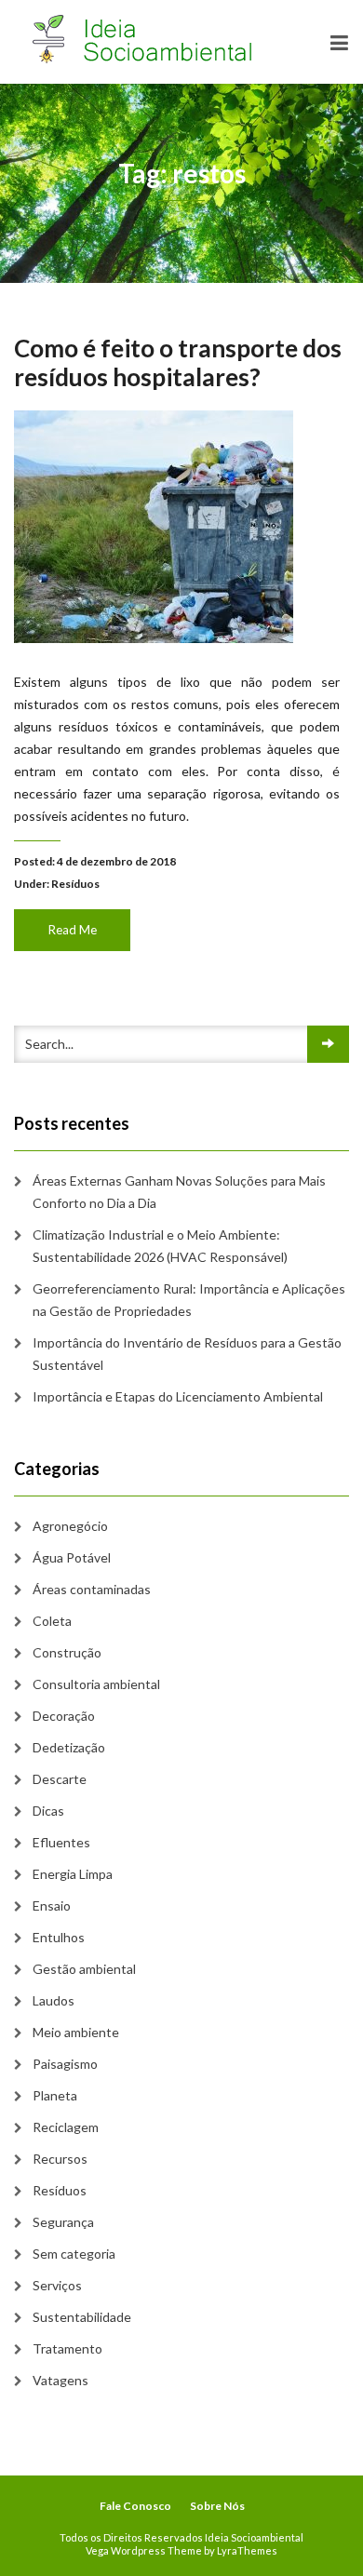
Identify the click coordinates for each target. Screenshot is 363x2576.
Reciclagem (66, 2127)
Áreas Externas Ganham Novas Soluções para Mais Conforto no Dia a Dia (179, 1192)
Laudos (54, 2000)
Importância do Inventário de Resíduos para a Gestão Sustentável (187, 1354)
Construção (67, 1652)
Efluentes (61, 1842)
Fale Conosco (135, 2506)
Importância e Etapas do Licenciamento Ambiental (178, 1396)
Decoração (64, 1716)
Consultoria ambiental (96, 1684)
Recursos (60, 2159)
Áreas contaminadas (92, 1589)
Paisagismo (65, 2064)
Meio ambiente (76, 2032)
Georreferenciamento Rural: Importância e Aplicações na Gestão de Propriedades (189, 1300)
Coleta (52, 1621)
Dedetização (69, 1747)
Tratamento (67, 2348)
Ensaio (52, 1905)
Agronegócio (70, 1526)
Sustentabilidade (82, 2317)
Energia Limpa (73, 1874)
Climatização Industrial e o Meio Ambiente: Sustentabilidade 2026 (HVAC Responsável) (160, 1246)
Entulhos (59, 1937)
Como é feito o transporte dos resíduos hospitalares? (178, 362)
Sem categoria (74, 2254)
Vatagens (60, 2380)
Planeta (55, 2095)
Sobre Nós (217, 2506)
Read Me (73, 930)
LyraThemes (247, 2550)
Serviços (57, 2285)
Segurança (63, 2222)
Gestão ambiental (84, 1969)
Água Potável (72, 1557)
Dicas (48, 1811)
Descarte (60, 1779)
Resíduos (75, 884)
